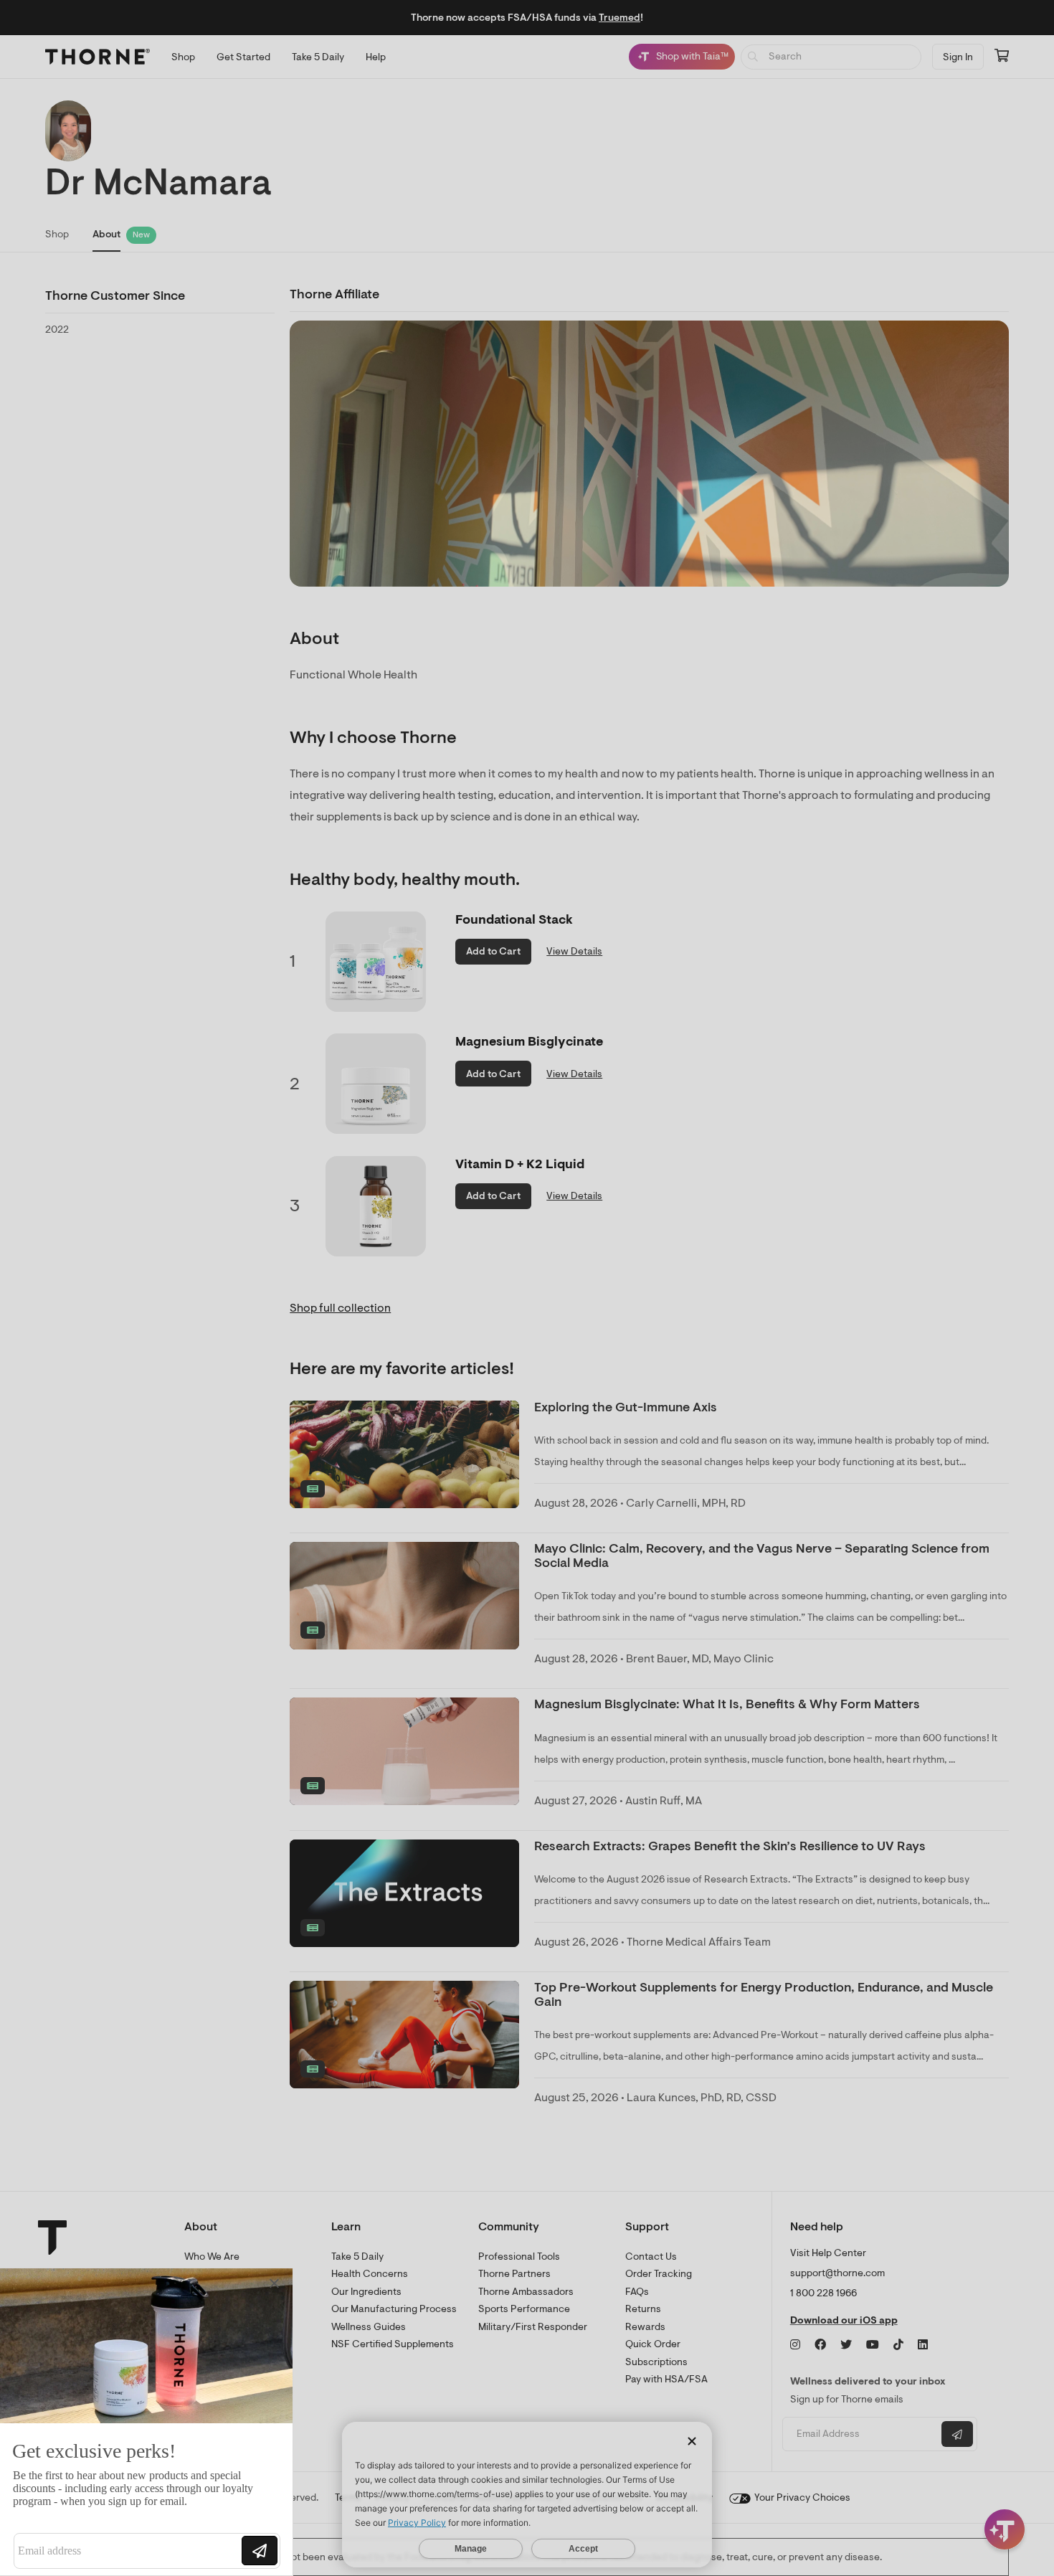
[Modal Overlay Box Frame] (148, 2422)
